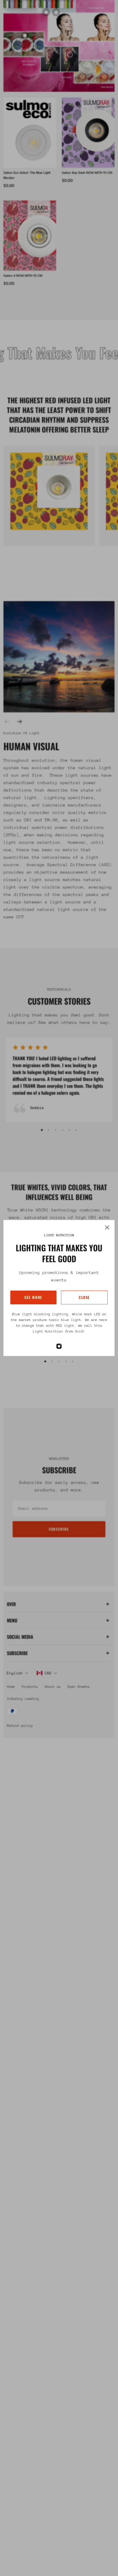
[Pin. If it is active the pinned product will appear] (25, 36)
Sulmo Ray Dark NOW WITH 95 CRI (87, 173)
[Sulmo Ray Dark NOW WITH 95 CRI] (88, 133)
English (15, 1673)
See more (33, 1297)
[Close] (107, 1227)
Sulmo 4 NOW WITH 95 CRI (23, 275)
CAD (48, 1673)
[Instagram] (59, 1346)
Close (84, 1297)
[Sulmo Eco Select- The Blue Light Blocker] (30, 133)
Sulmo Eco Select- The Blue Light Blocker (27, 175)
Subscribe (59, 1529)
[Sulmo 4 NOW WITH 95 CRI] (30, 236)
